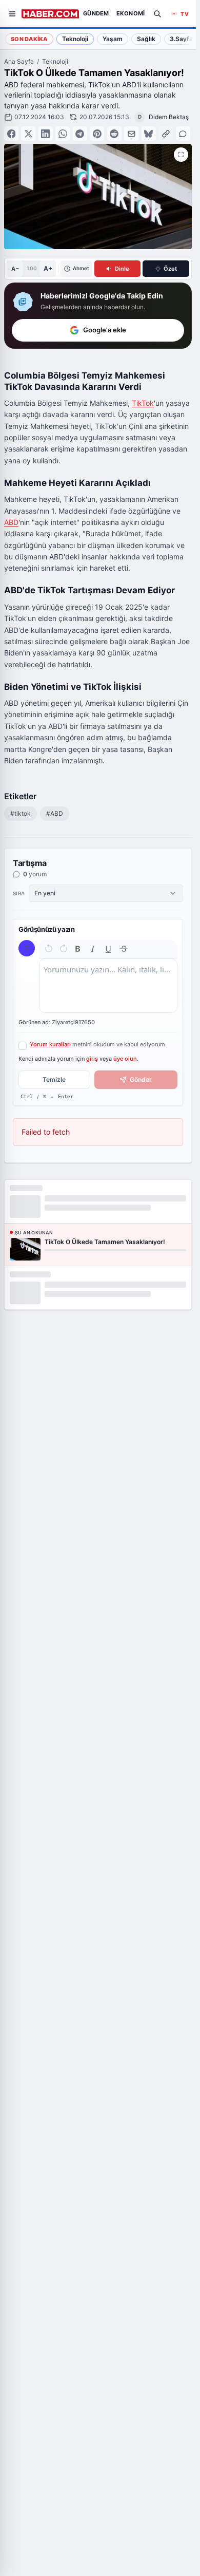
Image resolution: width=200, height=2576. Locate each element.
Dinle (122, 269)
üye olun (125, 1059)
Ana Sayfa (19, 61)
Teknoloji (55, 61)
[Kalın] (78, 949)
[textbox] (108, 986)
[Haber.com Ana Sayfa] (50, 14)
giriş (92, 1059)
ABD (11, 522)
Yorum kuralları (50, 1044)
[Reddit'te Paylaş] (114, 134)
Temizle (54, 1079)
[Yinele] (64, 949)
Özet (170, 269)
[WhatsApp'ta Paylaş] (63, 134)
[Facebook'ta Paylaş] (11, 134)
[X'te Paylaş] (28, 134)
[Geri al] (49, 949)
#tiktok (21, 813)
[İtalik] (93, 949)
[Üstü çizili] (124, 949)
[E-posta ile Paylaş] (131, 134)
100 (32, 268)
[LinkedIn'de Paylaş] (46, 134)
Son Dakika (29, 39)
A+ (48, 268)
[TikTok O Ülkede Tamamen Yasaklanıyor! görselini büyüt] (181, 155)
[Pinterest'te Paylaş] (97, 134)
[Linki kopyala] (166, 134)
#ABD (55, 813)
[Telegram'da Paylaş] (80, 134)
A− (15, 269)
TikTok (143, 403)
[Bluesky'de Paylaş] (149, 134)
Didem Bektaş (169, 117)
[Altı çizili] (108, 949)
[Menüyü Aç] (12, 14)
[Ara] (157, 14)
